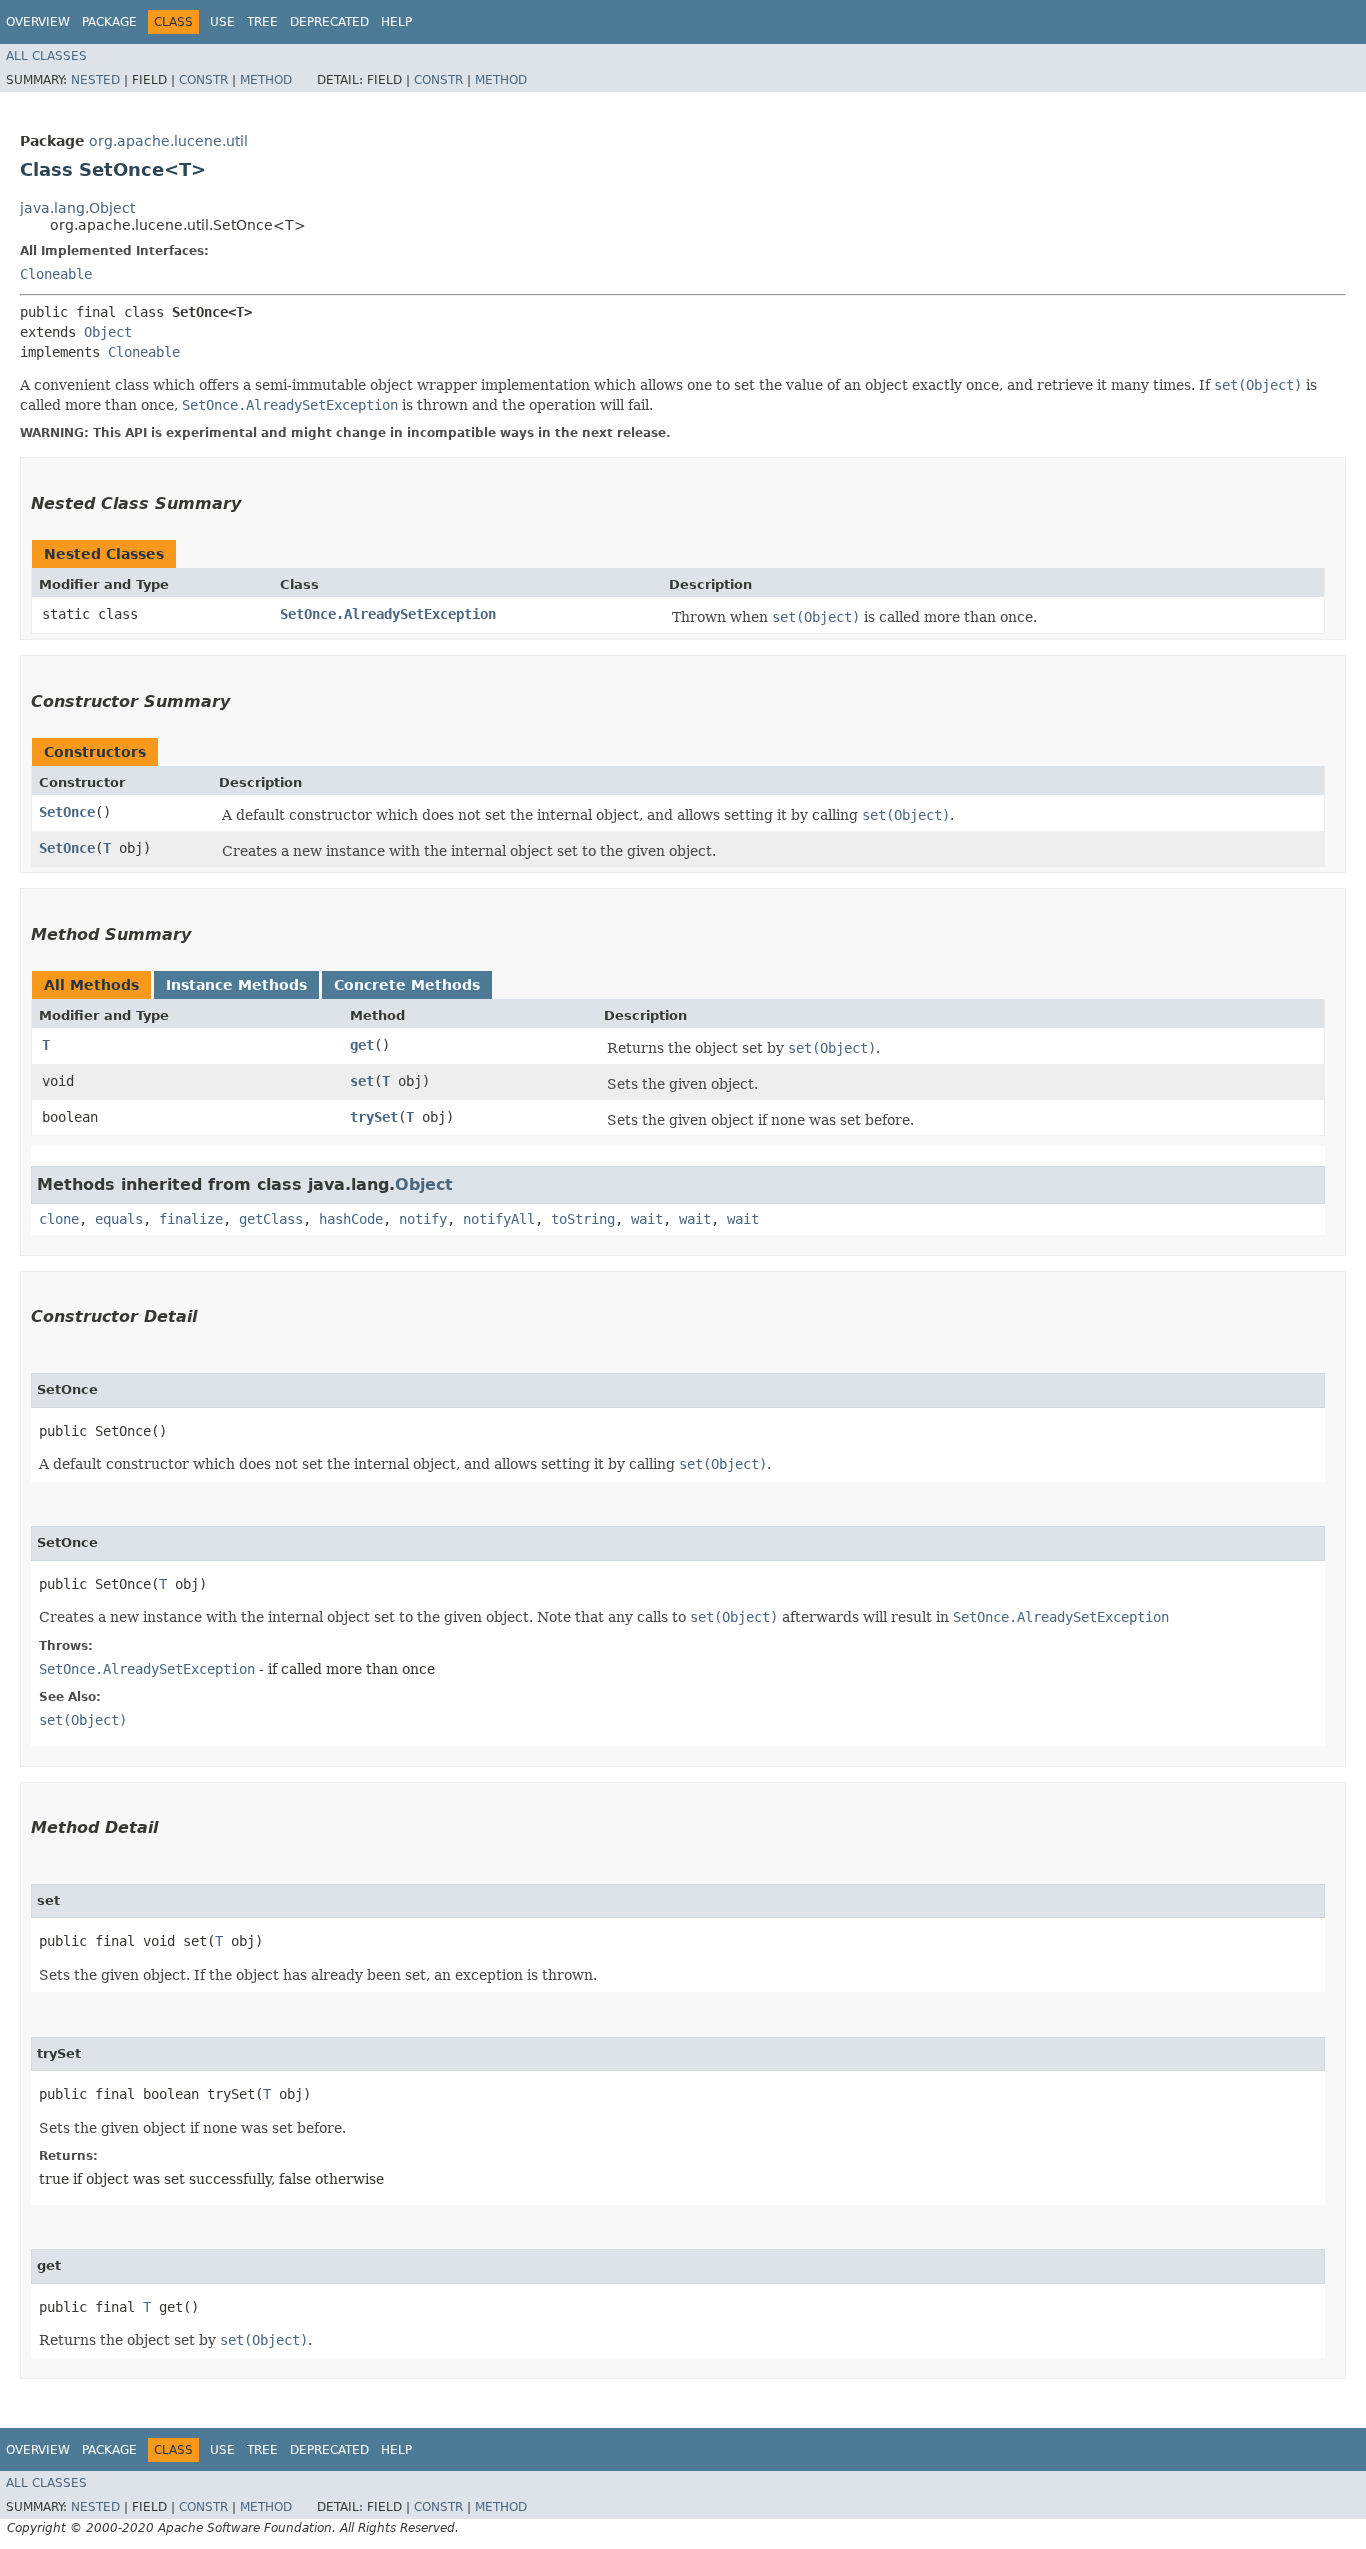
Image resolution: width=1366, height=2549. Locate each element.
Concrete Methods (407, 985)
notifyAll (499, 1219)
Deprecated (329, 22)
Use (222, 22)
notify (423, 1219)
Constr (203, 80)
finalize (191, 1219)
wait (647, 1219)
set (362, 1081)
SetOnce (67, 812)
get (362, 1045)
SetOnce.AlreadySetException (388, 614)
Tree (262, 22)
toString (583, 1219)
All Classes (46, 56)
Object (108, 332)
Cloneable (56, 274)
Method (266, 80)
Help (396, 22)
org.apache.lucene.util (168, 141)
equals (119, 1219)
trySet (374, 1117)
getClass (271, 1219)
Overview (38, 22)
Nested (95, 80)
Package (109, 22)
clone (59, 1219)
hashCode (351, 1219)
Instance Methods (236, 985)
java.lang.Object (77, 208)
